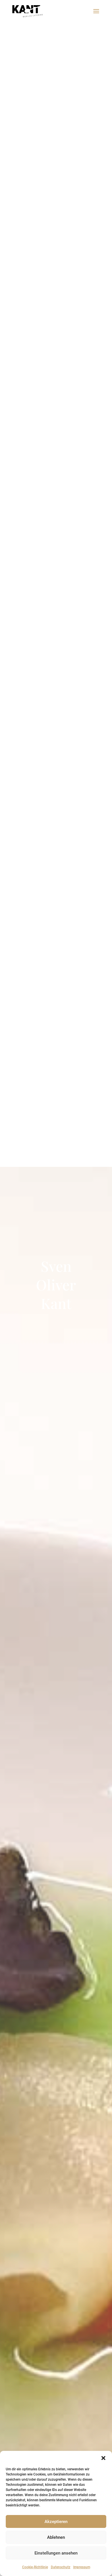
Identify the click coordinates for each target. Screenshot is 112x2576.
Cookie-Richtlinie (35, 2567)
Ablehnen (56, 2537)
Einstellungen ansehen (56, 2553)
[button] (103, 2458)
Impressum (82, 2567)
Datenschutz (61, 2567)
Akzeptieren (56, 2522)
